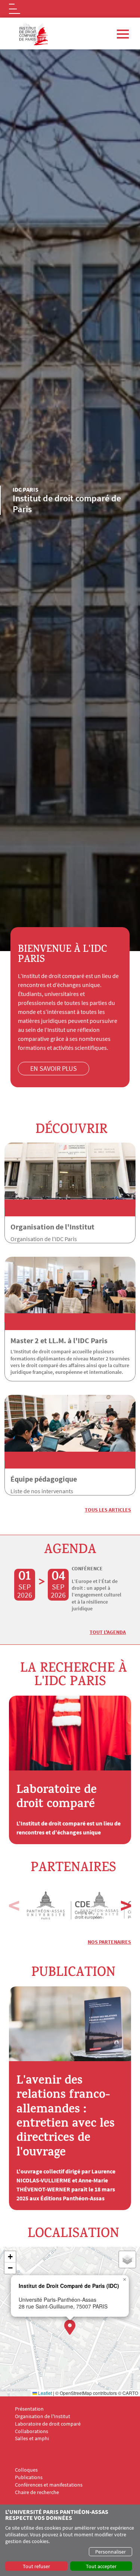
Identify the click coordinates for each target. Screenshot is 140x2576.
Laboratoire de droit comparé (57, 1798)
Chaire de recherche (37, 2492)
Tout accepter (101, 2566)
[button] (126, 1905)
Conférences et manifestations (49, 2485)
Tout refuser (36, 2566)
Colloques (26, 2470)
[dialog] (70, 2540)
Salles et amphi (32, 2439)
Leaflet (44, 2393)
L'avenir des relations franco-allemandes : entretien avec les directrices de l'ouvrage (66, 2118)
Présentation (29, 2409)
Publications (29, 2477)
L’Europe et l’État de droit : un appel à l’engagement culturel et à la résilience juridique (97, 1595)
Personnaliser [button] (111, 2552)
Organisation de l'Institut (52, 1227)
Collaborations (32, 2431)
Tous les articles (108, 1510)
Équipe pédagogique (44, 1479)
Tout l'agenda (108, 1632)
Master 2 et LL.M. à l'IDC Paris (59, 1340)
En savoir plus (54, 1068)
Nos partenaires (109, 1942)
